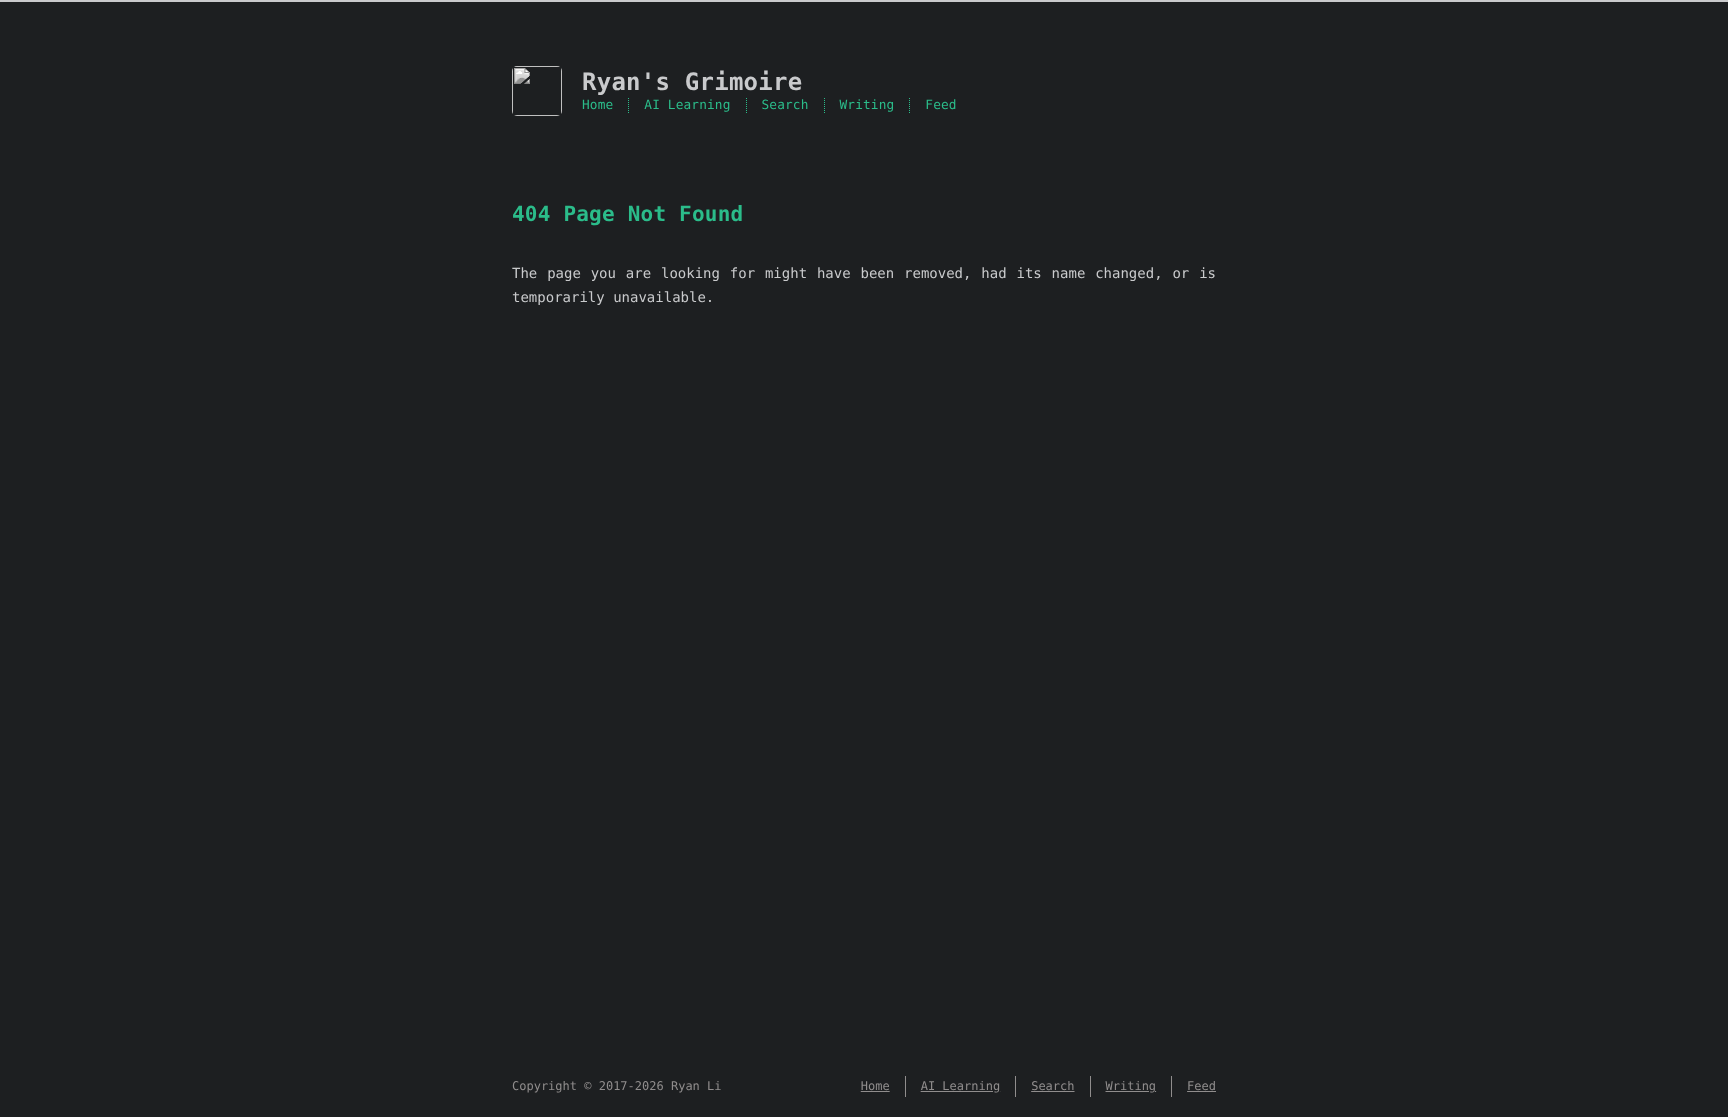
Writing (867, 105)
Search (785, 105)
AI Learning (687, 105)
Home (597, 105)
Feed (940, 105)
